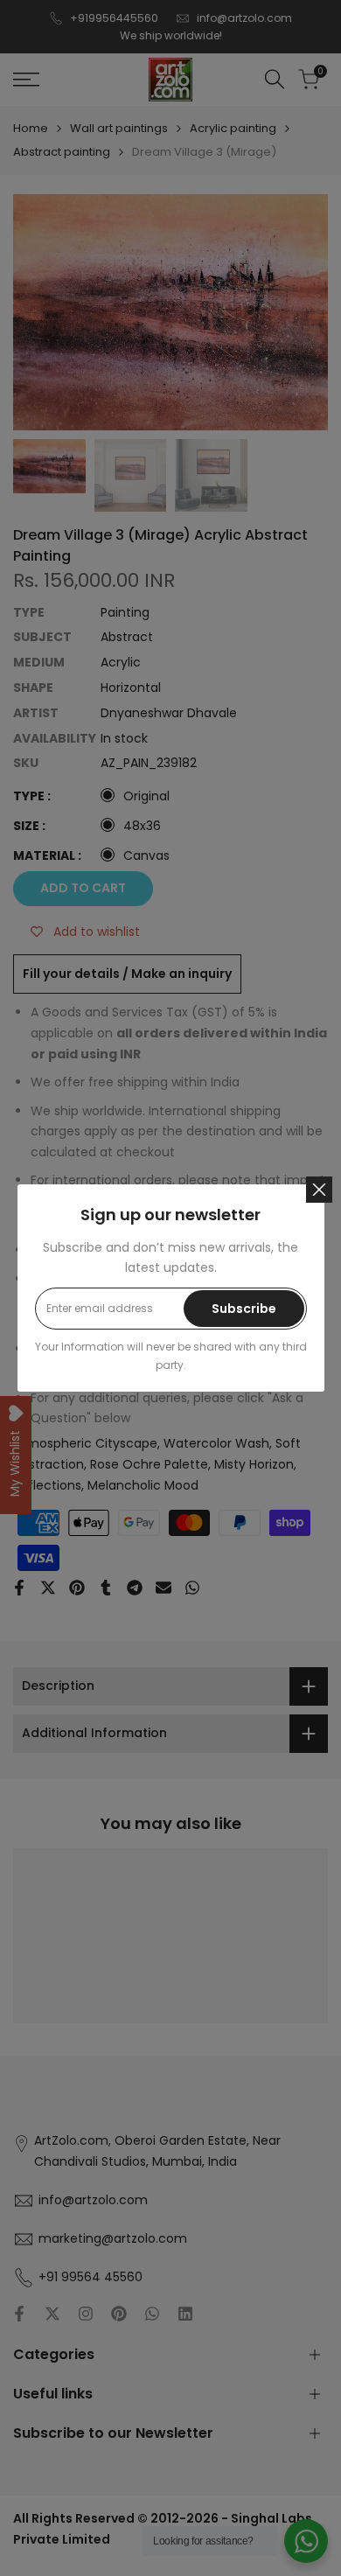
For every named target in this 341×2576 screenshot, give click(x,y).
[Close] (319, 1190)
